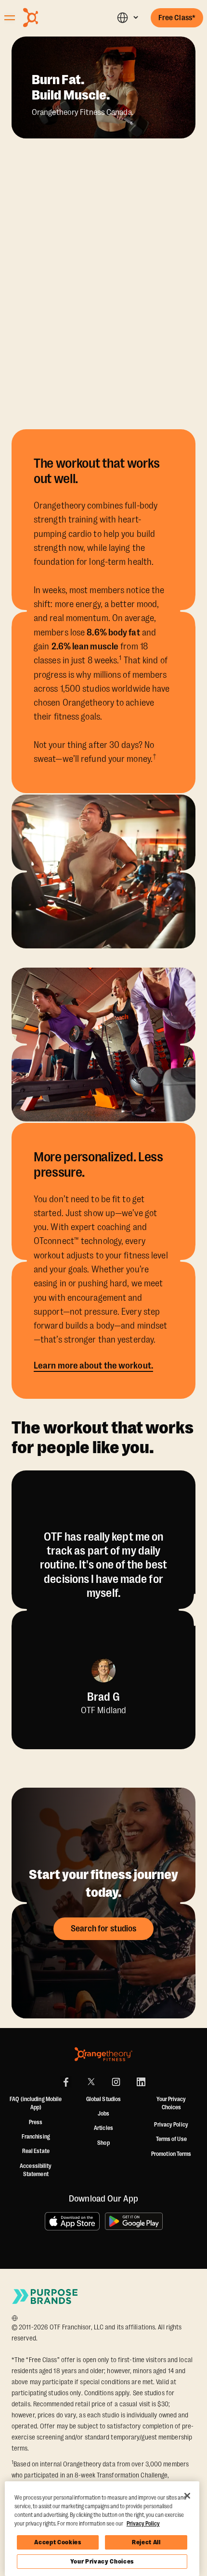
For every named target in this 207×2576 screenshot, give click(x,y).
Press (36, 2122)
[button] (127, 18)
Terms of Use (171, 2139)
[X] (91, 2082)
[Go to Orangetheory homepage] (54, 18)
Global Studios (103, 2099)
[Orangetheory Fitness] (103, 2054)
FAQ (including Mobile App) (36, 2103)
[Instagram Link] (116, 2082)
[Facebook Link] (66, 2082)
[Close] (187, 2496)
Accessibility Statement (36, 2170)
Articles (103, 2128)
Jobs (103, 2114)
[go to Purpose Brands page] (45, 2296)
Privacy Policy (171, 2125)
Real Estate (36, 2151)
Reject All (146, 2542)
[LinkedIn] (141, 2082)
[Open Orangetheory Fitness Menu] (10, 18)
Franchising (36, 2137)
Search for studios (104, 1929)
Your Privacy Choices (102, 2561)
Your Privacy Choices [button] (171, 2103)
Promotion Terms (171, 2154)
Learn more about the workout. (93, 1366)
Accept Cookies (58, 2542)
